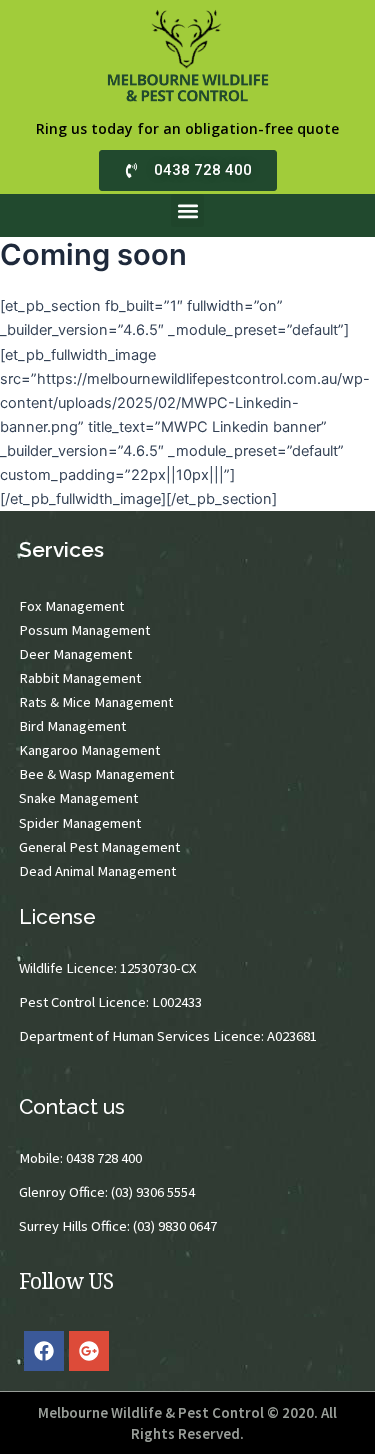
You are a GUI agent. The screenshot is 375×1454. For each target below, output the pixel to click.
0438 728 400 (104, 1158)
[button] (187, 210)
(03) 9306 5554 (153, 1192)
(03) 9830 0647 (175, 1226)
